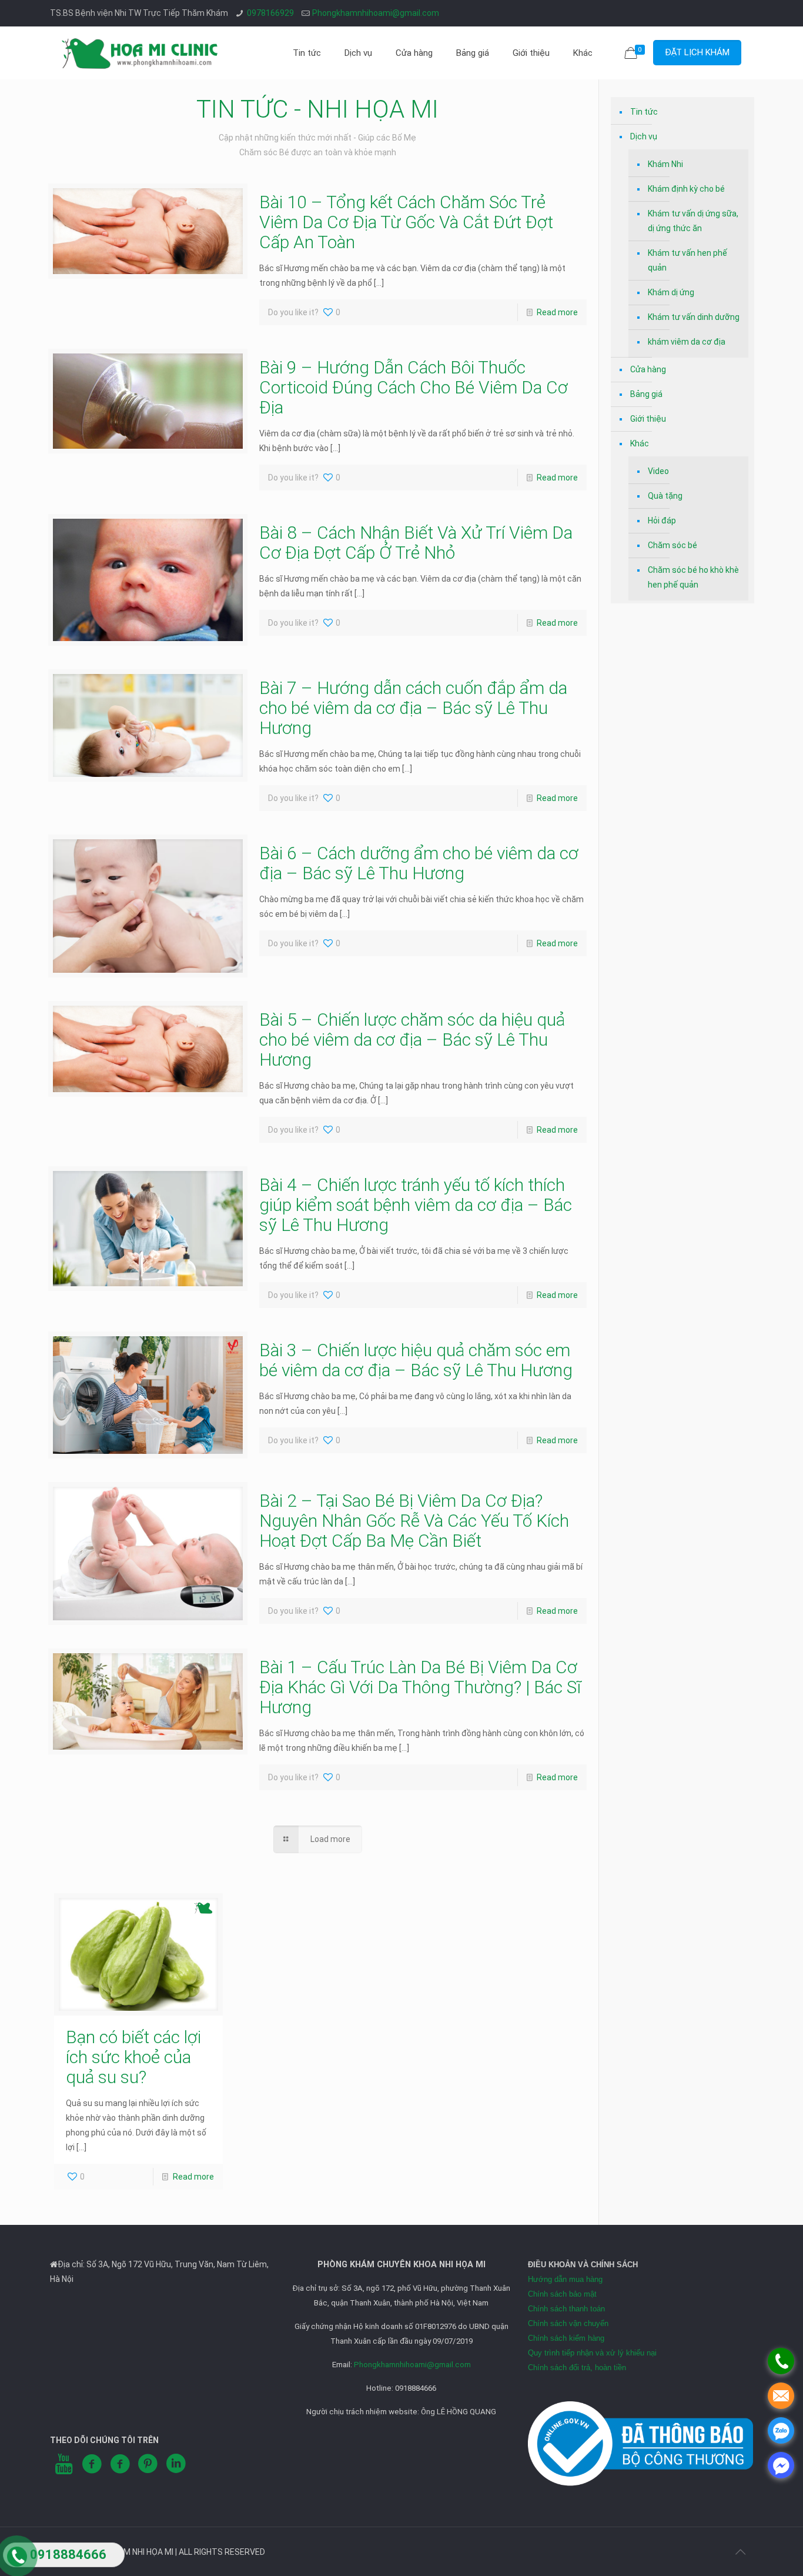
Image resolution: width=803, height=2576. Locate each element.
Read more (557, 312)
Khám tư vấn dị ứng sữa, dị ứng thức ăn (693, 221)
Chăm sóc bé (672, 545)
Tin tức (644, 112)
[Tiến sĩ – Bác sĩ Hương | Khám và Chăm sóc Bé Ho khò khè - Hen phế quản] (140, 53)
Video (658, 471)
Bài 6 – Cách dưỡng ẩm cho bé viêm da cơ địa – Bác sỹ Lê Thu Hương (419, 863)
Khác (640, 443)
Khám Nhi (665, 164)
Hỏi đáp (662, 520)
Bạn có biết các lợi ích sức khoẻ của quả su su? (133, 2057)
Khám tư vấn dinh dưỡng (694, 317)
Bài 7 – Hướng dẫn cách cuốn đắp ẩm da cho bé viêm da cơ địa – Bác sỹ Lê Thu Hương (413, 708)
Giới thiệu (648, 419)
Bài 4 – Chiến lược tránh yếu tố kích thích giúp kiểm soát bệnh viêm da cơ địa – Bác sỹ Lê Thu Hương (416, 1205)
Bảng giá (646, 394)
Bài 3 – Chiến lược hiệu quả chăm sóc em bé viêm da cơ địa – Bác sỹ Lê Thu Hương (416, 1360)
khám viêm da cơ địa (687, 342)
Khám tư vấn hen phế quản (687, 260)
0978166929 (270, 13)
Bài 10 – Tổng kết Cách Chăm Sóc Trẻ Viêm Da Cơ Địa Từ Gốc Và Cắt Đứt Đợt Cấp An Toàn (406, 222)
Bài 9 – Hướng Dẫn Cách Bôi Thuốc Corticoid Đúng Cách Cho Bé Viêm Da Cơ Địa (414, 387)
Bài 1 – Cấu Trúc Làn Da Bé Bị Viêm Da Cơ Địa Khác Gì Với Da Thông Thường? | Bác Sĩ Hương (420, 1687)
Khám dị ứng (671, 292)
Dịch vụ (644, 136)
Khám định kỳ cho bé (686, 189)
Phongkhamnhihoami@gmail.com (376, 13)
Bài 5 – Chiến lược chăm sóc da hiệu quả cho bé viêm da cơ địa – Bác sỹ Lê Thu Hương (412, 1040)
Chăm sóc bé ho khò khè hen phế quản (693, 577)
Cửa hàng (648, 369)
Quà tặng (665, 496)
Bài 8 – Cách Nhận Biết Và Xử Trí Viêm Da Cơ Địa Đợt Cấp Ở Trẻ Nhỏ (416, 543)
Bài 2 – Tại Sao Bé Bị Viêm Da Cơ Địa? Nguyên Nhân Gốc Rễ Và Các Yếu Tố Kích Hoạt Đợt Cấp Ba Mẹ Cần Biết (414, 1521)
